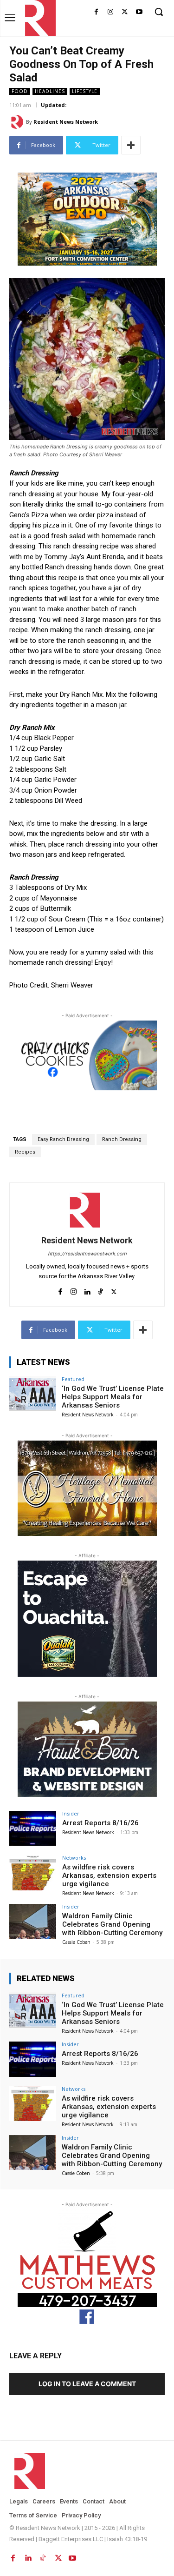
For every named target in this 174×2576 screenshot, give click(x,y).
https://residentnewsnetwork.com (87, 1254)
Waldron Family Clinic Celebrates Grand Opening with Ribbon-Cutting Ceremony (112, 1924)
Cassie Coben (76, 1942)
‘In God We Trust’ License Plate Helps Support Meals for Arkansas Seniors (113, 1397)
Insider (71, 1813)
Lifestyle (85, 91)
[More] (131, 145)
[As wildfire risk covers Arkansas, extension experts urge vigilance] (33, 1872)
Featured (73, 1379)
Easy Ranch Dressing (63, 1139)
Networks (74, 1858)
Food (20, 91)
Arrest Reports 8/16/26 (100, 1823)
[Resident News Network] (38, 18)
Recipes (25, 1152)
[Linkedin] (87, 1290)
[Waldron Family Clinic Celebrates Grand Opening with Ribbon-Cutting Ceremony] (33, 1921)
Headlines (50, 91)
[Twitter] (125, 12)
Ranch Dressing (122, 1139)
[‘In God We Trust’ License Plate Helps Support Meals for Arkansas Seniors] (33, 1394)
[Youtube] (139, 12)
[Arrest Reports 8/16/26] (33, 1828)
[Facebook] (96, 12)
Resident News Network (66, 122)
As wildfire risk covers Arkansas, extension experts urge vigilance (109, 1875)
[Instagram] (111, 12)
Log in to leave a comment (87, 2384)
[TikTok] (100, 1290)
